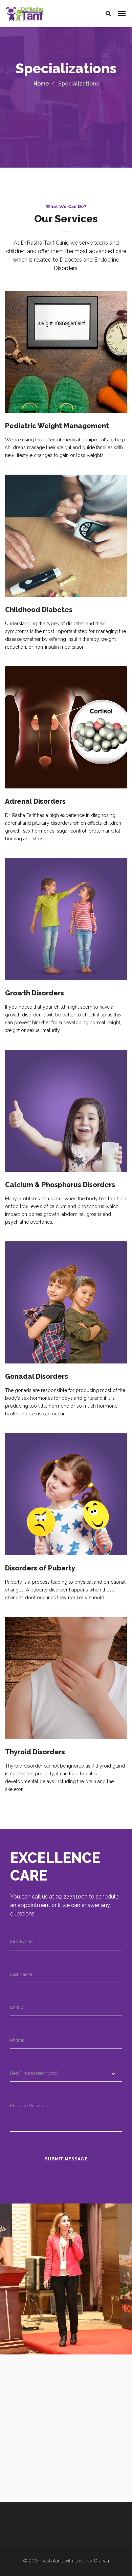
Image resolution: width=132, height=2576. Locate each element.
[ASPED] (66, 2427)
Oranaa (101, 2561)
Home (41, 84)
